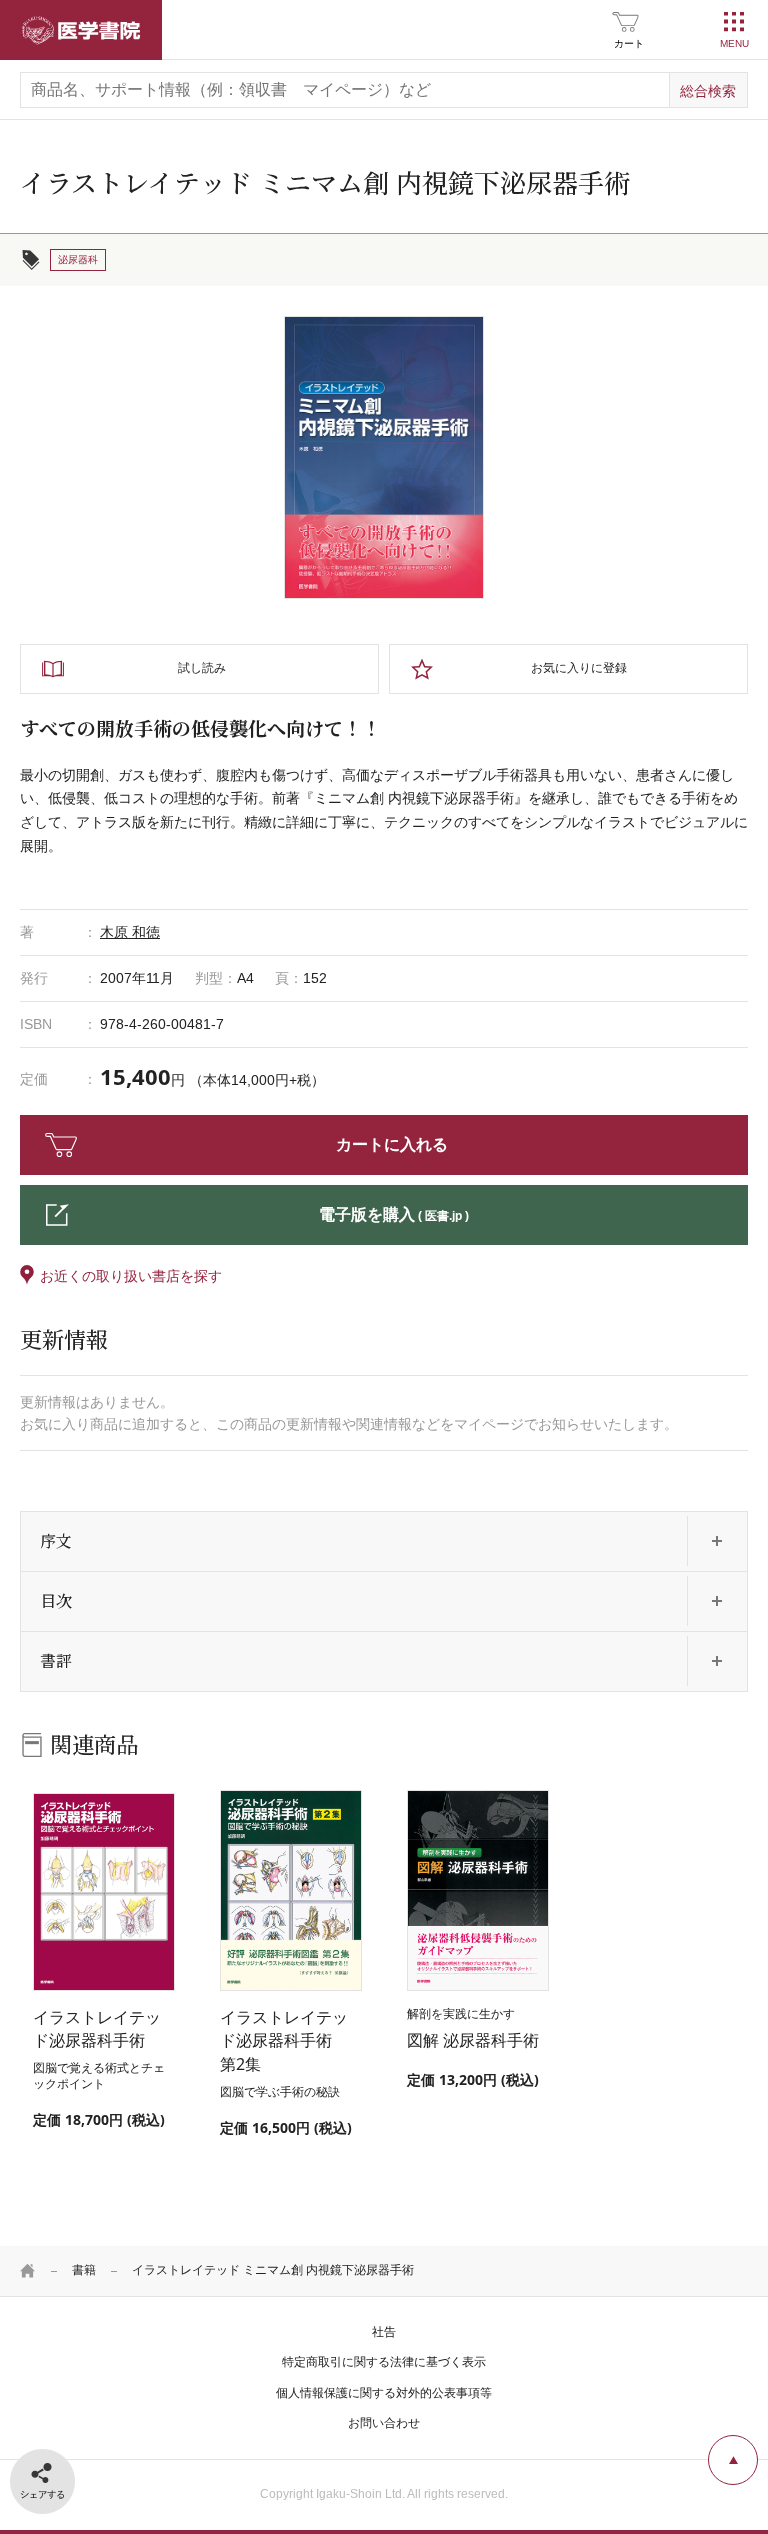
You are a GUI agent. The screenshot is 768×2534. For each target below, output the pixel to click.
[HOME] (28, 2271)
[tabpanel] (384, 457)
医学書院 (81, 30)
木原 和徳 (130, 932)
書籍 (84, 2270)
